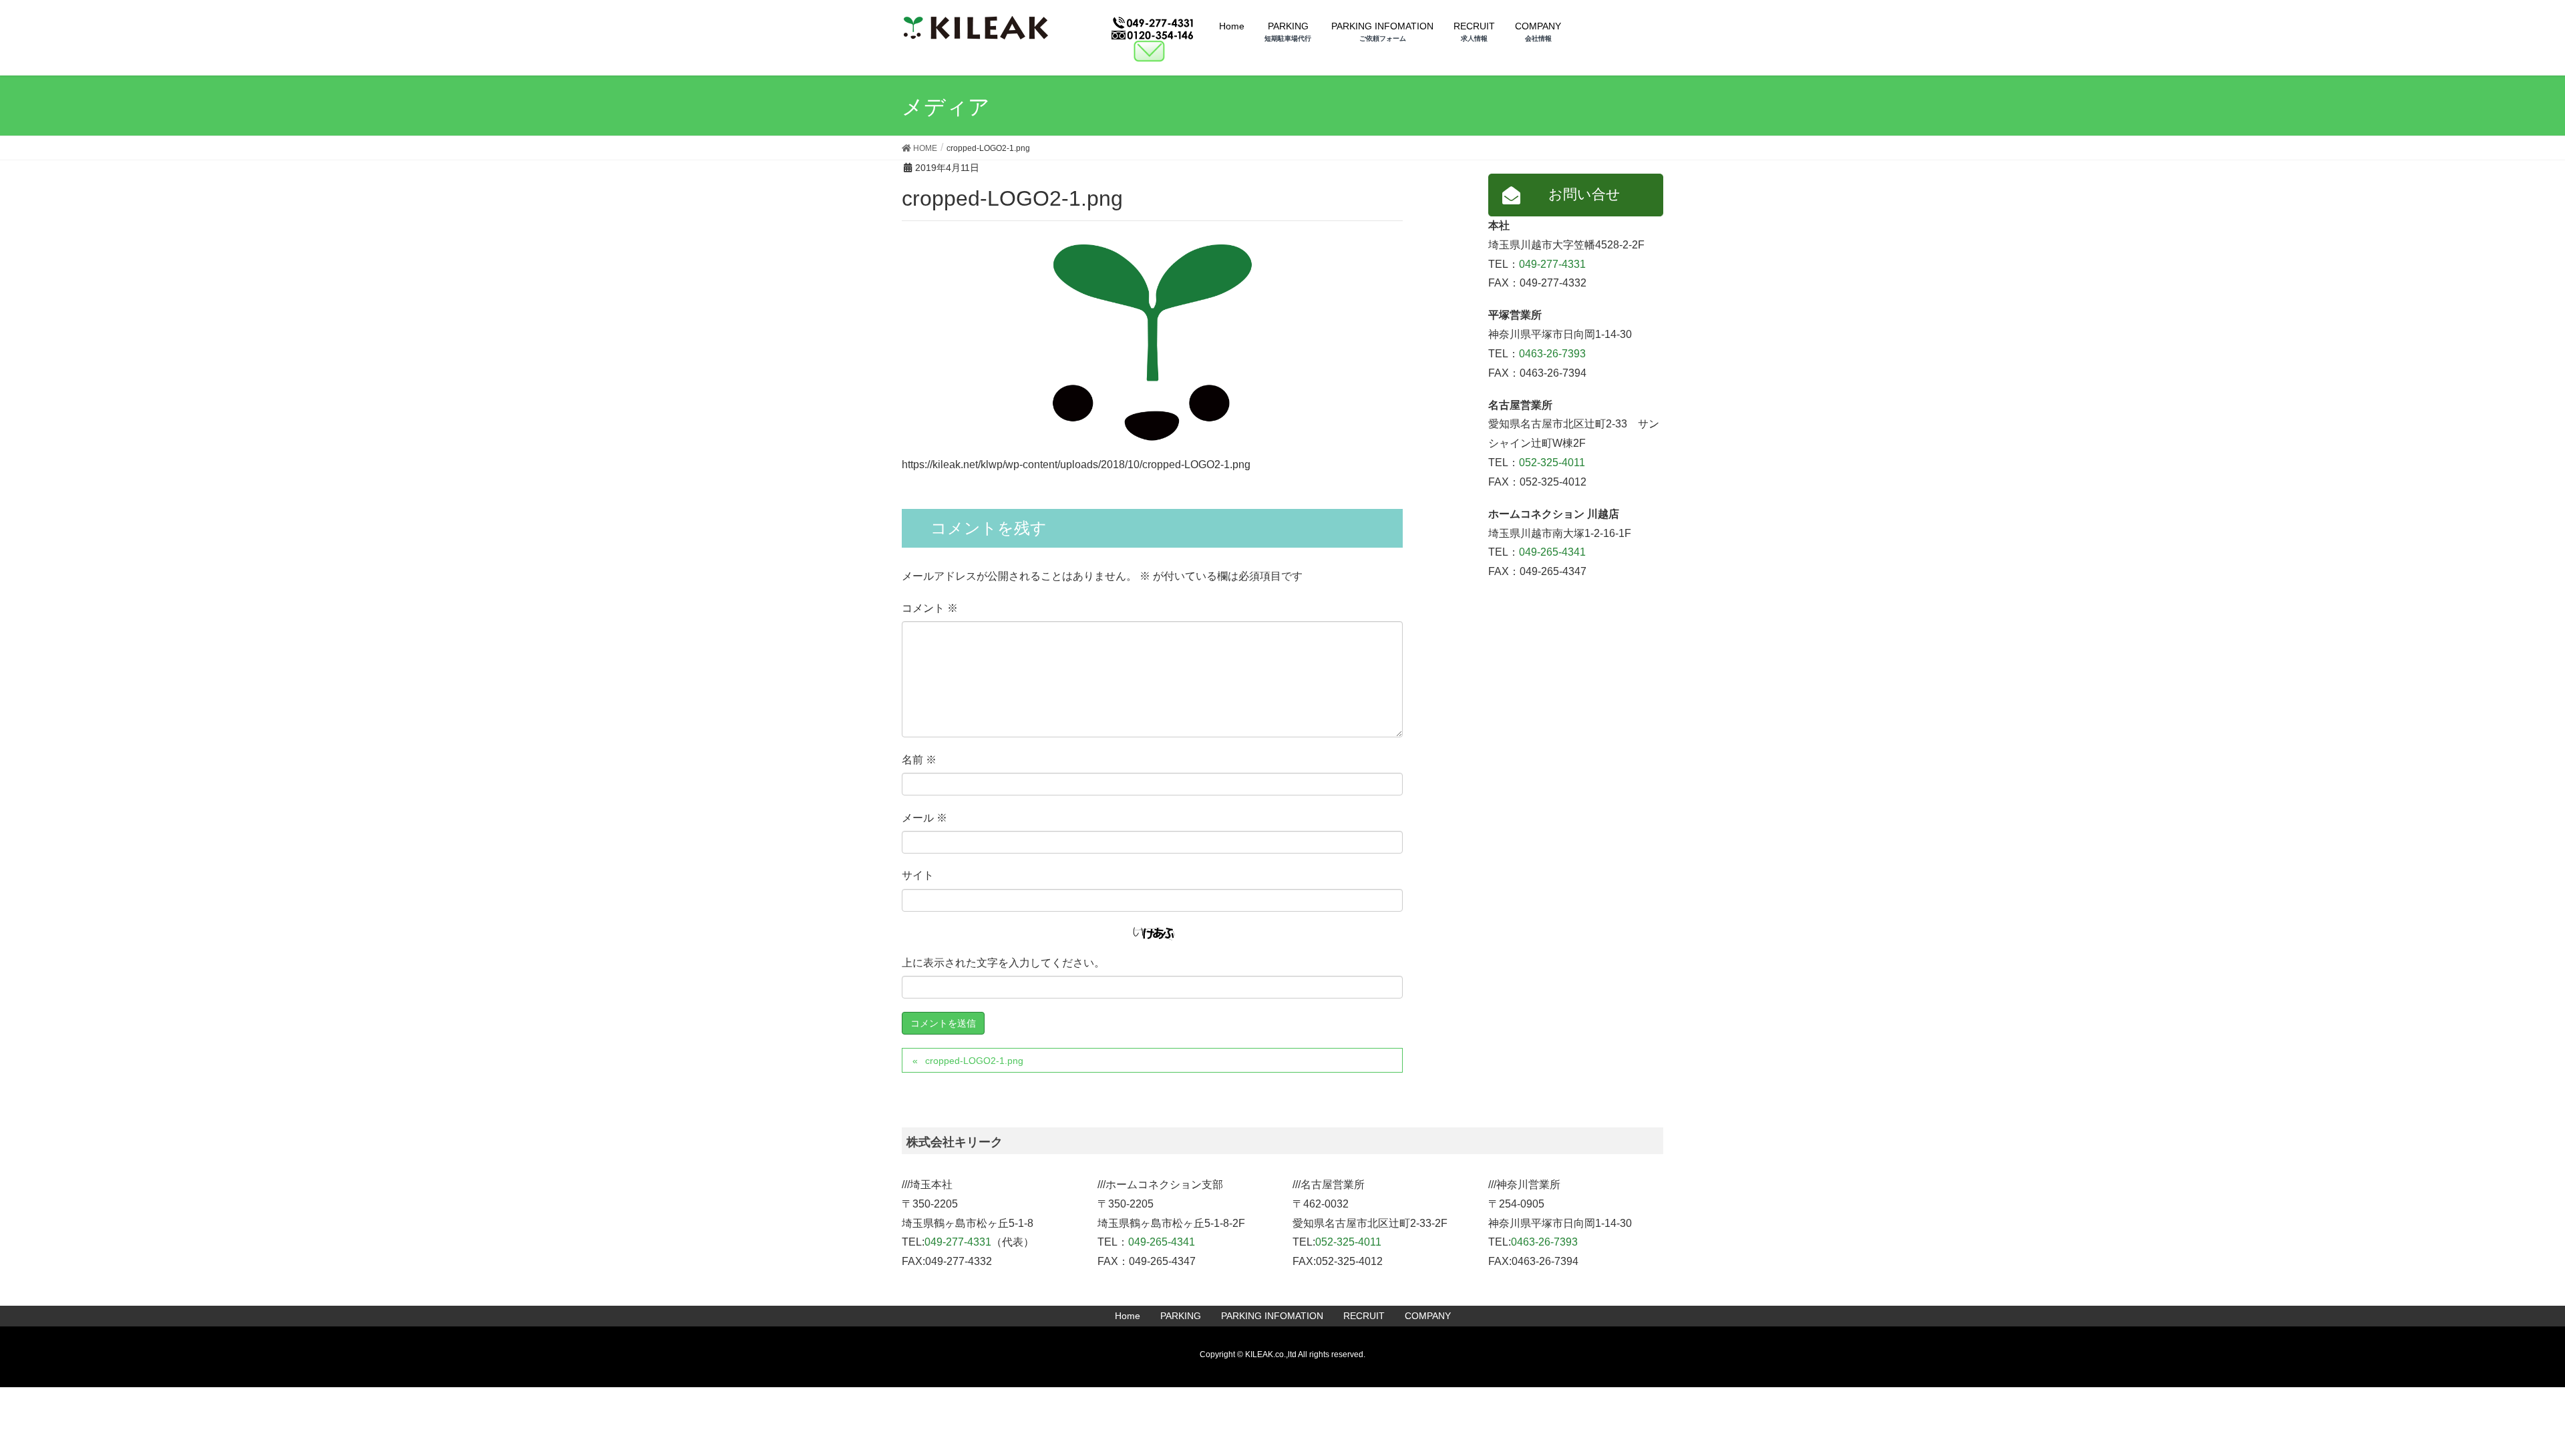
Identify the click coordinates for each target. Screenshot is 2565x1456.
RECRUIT (1364, 1316)
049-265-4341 (1552, 552)
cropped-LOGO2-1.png (974, 1061)
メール (924, 818)
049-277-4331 (1552, 264)
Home (1128, 1316)
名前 (919, 760)
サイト (918, 875)
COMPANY (1428, 1316)
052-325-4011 (1552, 463)
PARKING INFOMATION (1272, 1316)
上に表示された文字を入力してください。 (1003, 963)
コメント (930, 608)
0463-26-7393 (1552, 354)
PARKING (1181, 1316)
